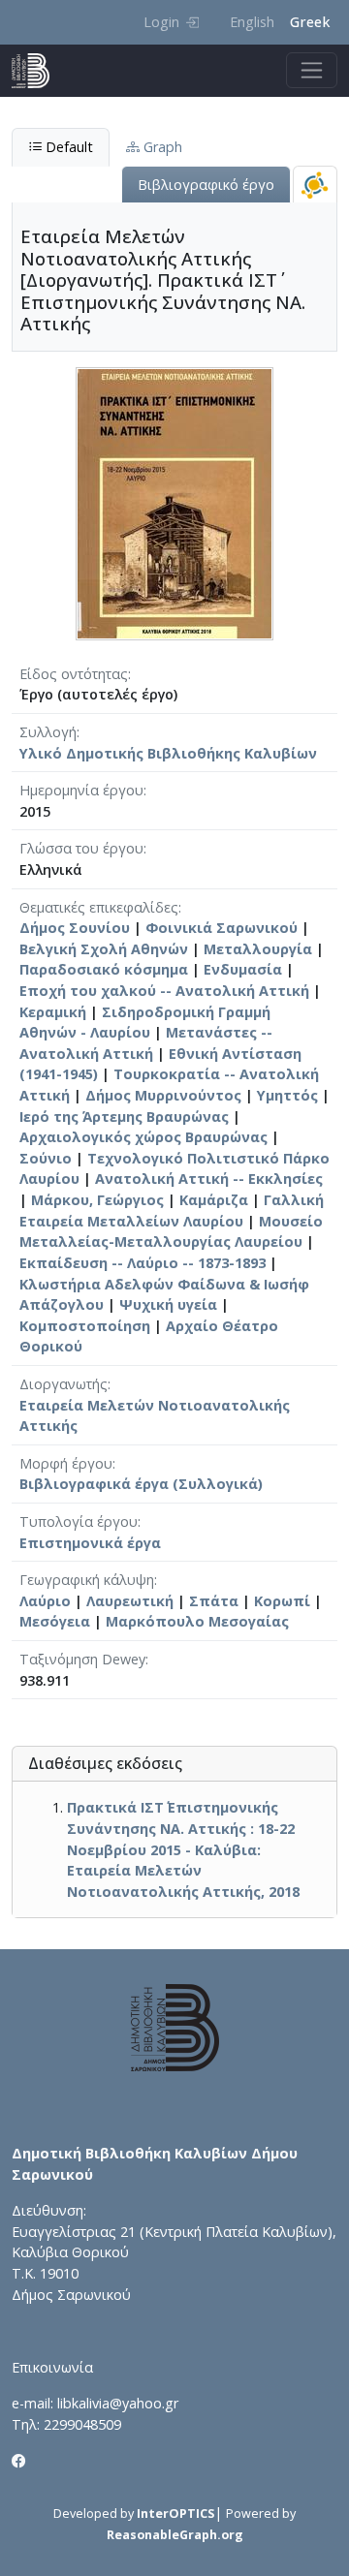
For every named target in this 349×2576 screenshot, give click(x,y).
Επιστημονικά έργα (90, 1543)
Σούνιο (46, 1158)
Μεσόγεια (55, 1621)
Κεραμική (53, 1012)
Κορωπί (282, 1601)
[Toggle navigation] (312, 70)
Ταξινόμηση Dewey (82, 1659)
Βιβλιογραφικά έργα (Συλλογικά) (141, 1484)
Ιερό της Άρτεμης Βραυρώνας (124, 1117)
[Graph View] (315, 185)
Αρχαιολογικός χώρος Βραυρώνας (143, 1137)
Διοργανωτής (63, 1384)
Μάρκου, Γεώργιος (97, 1200)
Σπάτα (214, 1601)
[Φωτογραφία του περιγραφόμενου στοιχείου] (174, 502)
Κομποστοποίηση (85, 1326)
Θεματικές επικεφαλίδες (99, 907)
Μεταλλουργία (258, 949)
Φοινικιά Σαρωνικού (222, 928)
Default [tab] (67, 147)
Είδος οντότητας (74, 674)
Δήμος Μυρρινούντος (163, 1095)
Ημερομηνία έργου (81, 790)
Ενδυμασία (243, 969)
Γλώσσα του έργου (81, 848)
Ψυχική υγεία (168, 1304)
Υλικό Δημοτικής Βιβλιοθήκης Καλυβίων (168, 753)
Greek (310, 22)
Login (161, 22)
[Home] (38, 71)
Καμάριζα (214, 1200)
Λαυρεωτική (130, 1601)
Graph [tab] (161, 147)
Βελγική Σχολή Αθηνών (104, 949)
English (252, 22)
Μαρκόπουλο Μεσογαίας (197, 1621)
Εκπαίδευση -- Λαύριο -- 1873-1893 (143, 1263)
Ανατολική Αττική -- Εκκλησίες (209, 1179)
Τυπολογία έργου (79, 1521)
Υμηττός (287, 1095)
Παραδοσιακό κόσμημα (104, 969)
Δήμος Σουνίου (75, 928)
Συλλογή (48, 732)
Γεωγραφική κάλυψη (87, 1580)
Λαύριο (45, 1601)
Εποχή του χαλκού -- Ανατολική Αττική (164, 991)
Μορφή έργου (66, 1463)
